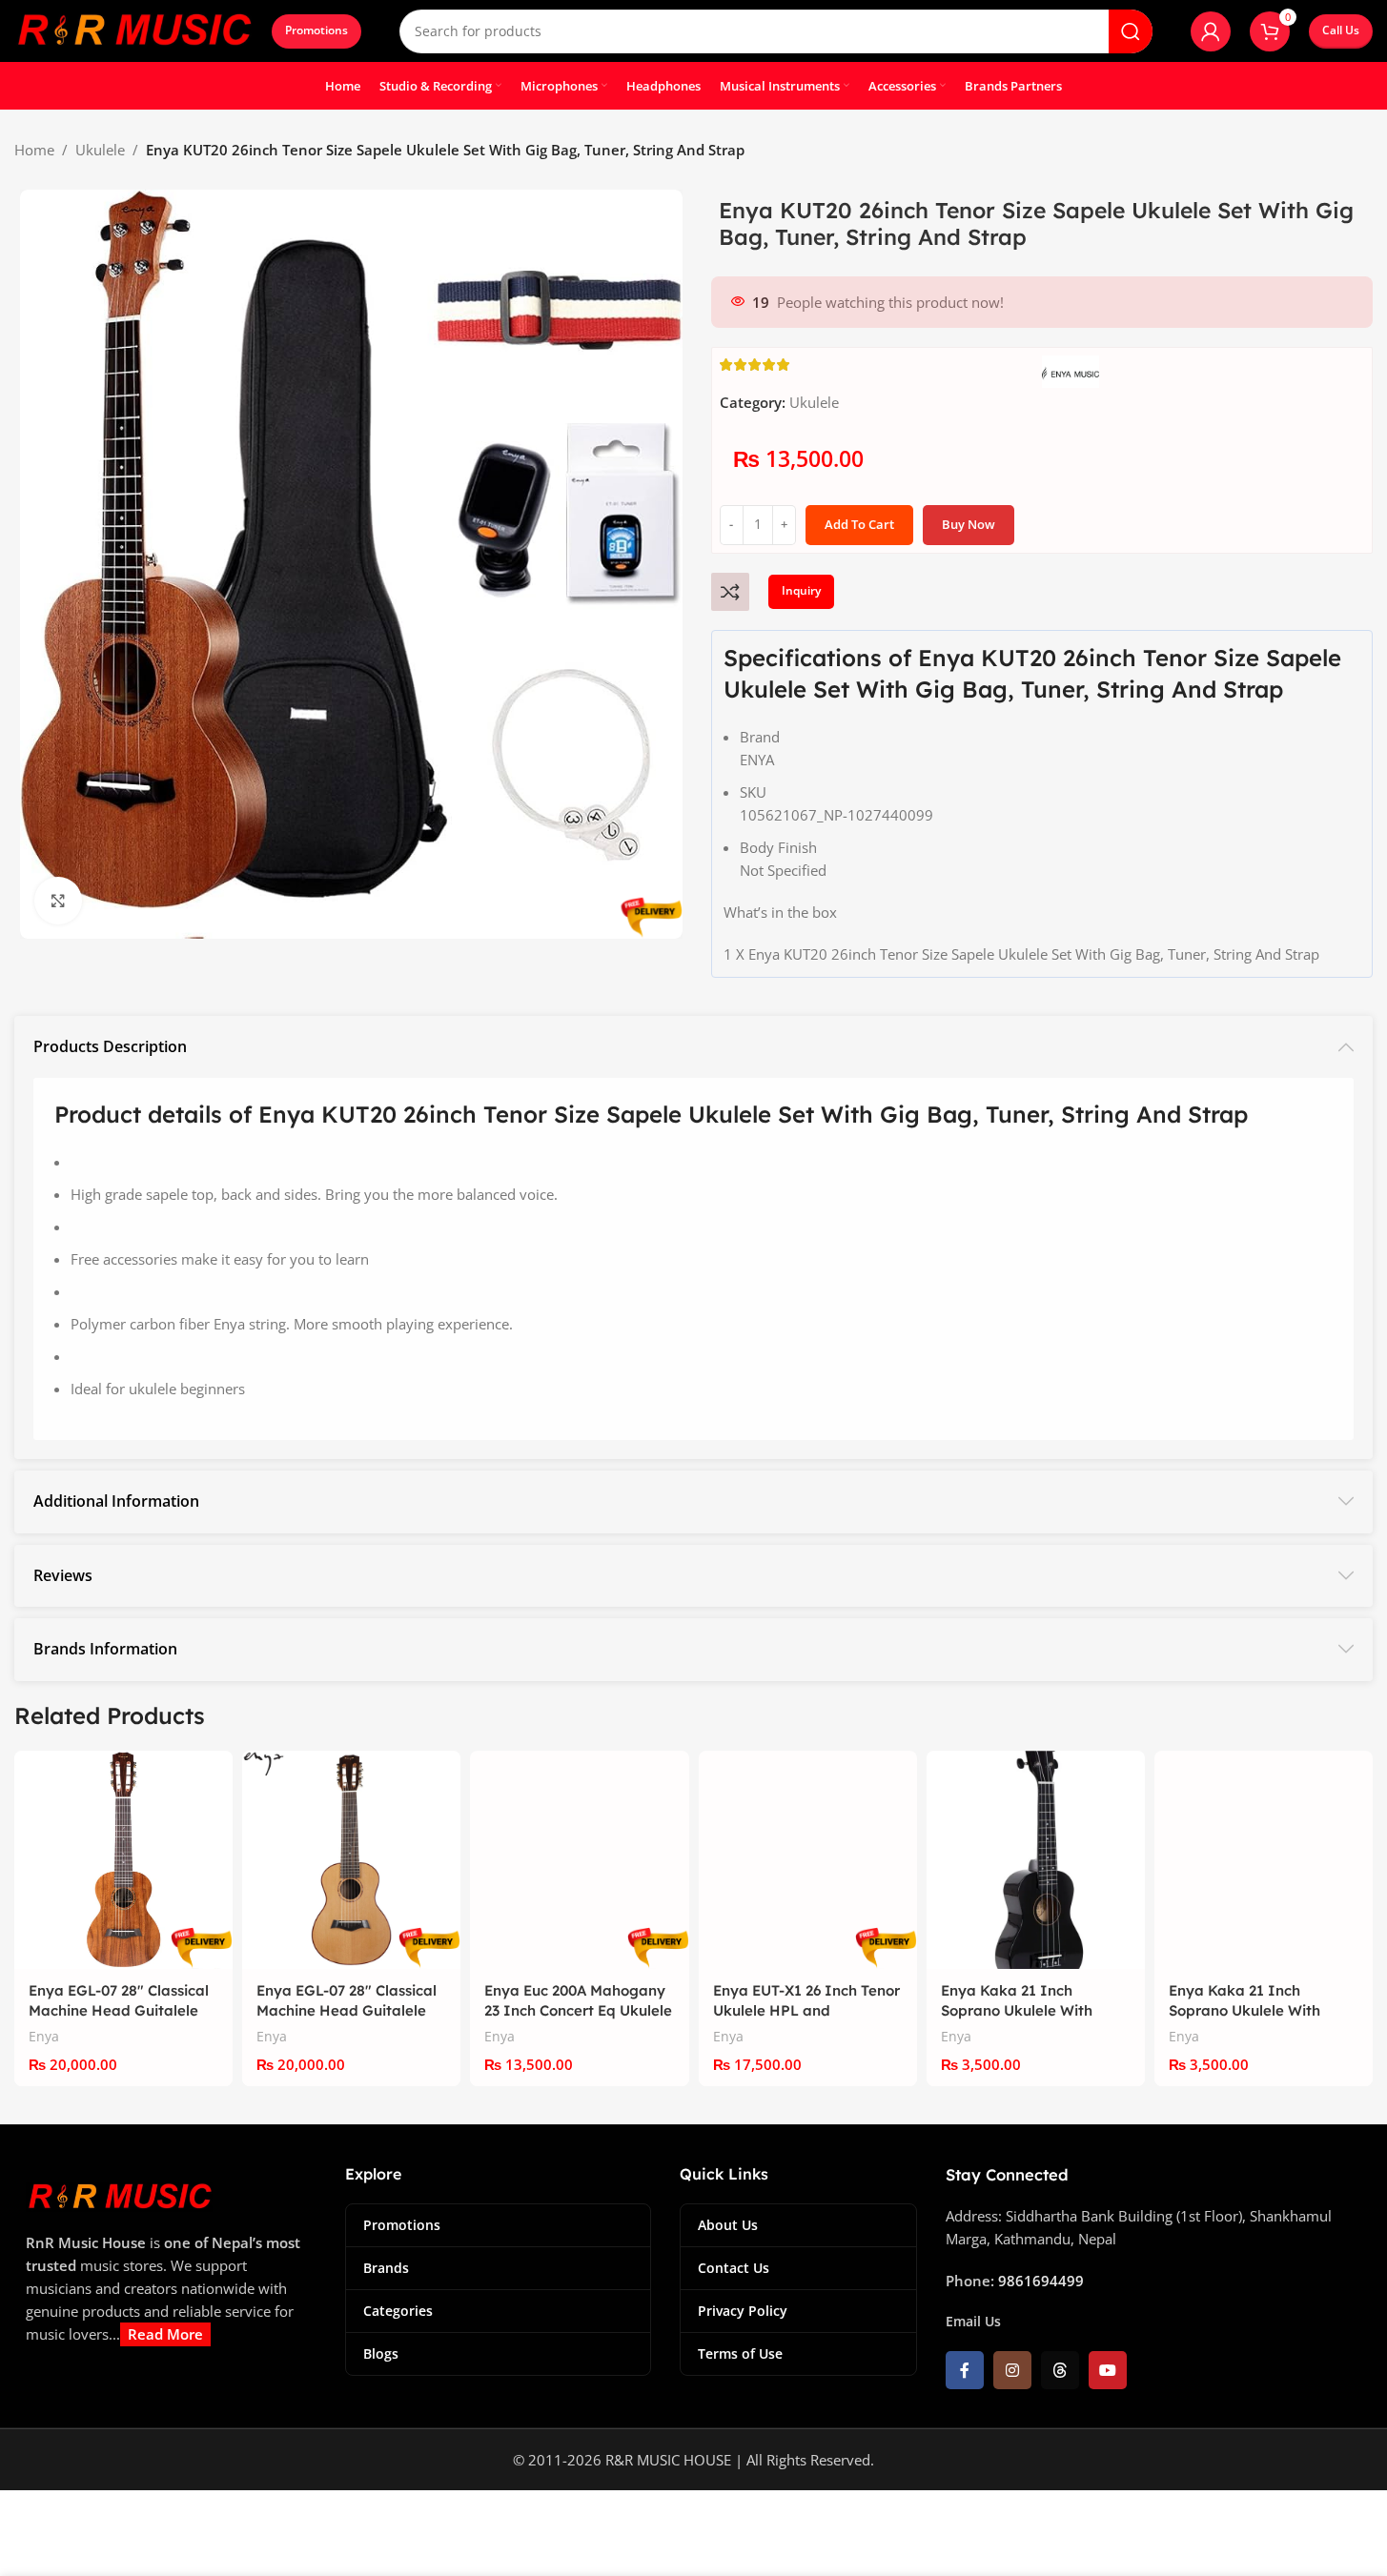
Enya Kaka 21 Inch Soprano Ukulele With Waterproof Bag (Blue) (1249, 2010)
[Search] (1131, 31)
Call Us (1341, 30)
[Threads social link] (1060, 2370)
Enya (44, 2036)
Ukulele (100, 150)
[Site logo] (133, 30)
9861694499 (1041, 2281)
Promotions (316, 30)
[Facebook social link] (965, 2370)
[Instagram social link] (1012, 2370)
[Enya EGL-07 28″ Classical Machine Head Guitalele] (123, 1860)
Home (34, 150)
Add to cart (859, 524)
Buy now (969, 524)
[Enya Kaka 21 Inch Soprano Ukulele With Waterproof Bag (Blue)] (1264, 1860)
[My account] (1211, 31)
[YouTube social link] (1108, 2370)
